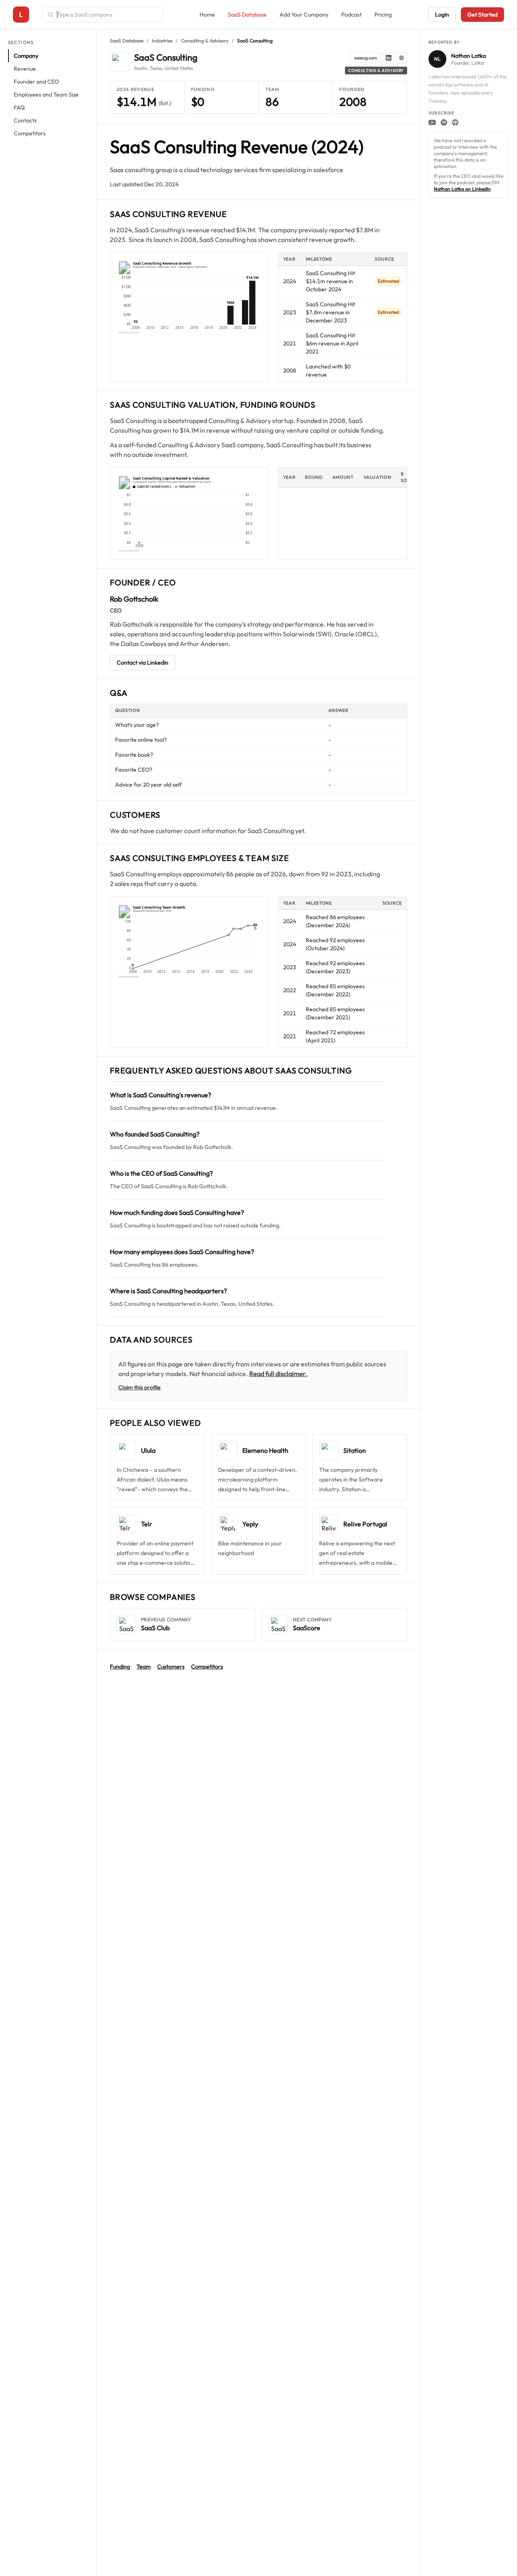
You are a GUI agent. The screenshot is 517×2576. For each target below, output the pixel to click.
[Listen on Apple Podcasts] (455, 122)
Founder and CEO (36, 82)
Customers (171, 1667)
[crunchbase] (401, 58)
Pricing (383, 15)
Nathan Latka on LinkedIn (462, 189)
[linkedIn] (389, 58)
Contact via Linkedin (143, 663)
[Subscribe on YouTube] (432, 122)
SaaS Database (247, 15)
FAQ (19, 107)
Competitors (30, 133)
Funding (120, 1667)
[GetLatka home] (21, 15)
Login (442, 15)
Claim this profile (140, 1387)
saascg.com (366, 58)
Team (144, 1667)
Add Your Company (304, 15)
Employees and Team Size (46, 95)
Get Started (482, 15)
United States (179, 68)
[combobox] (107, 15)
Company (26, 56)
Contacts (25, 120)
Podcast (351, 15)
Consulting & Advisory (205, 41)
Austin (141, 68)
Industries (162, 41)
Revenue (25, 69)
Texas (156, 68)
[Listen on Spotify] (444, 122)
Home (207, 15)
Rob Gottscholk (134, 599)
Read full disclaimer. (278, 1374)
